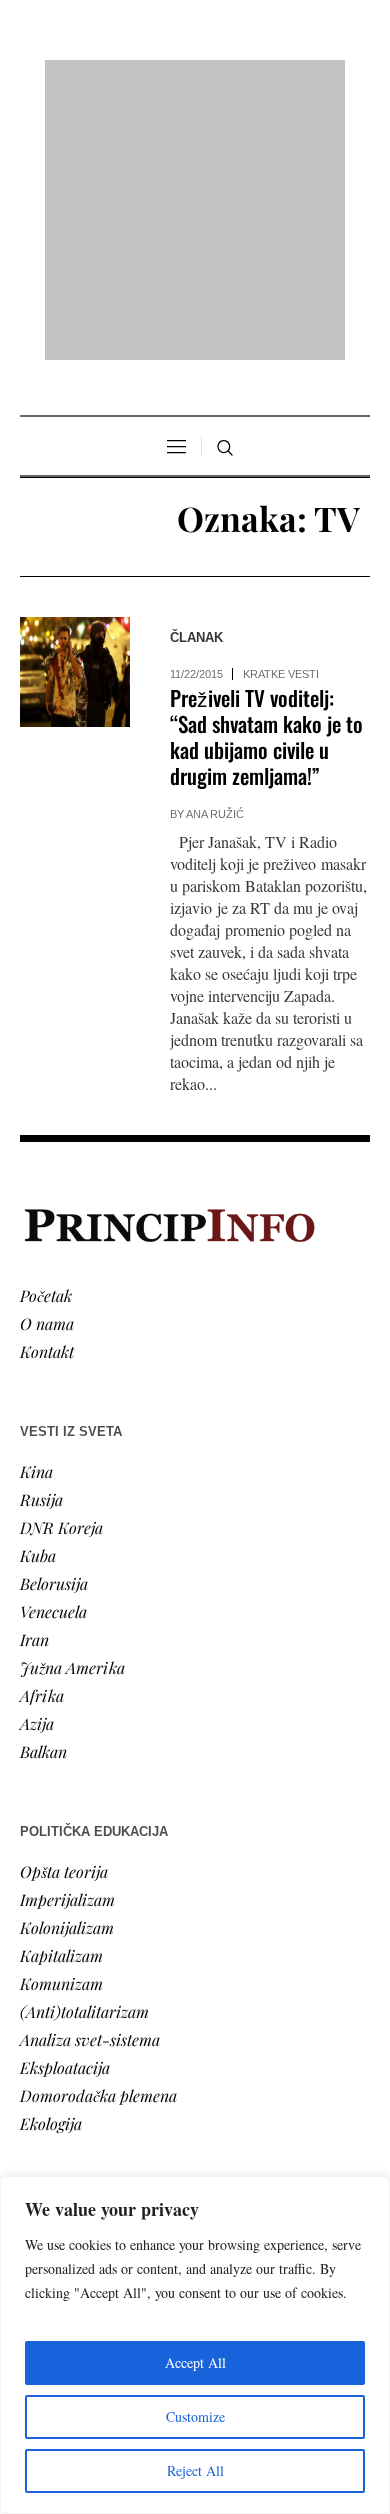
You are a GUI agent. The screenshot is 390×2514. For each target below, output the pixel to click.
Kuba (38, 1297)
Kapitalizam (61, 1697)
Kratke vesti (281, 417)
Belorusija (54, 1325)
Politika (46, 2013)
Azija (37, 1465)
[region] (195, 2345)
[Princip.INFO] (195, 81)
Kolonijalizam (67, 1669)
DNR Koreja (61, 1269)
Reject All (195, 2470)
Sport (39, 2153)
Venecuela (53, 1353)
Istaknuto (51, 2097)
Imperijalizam (67, 1641)
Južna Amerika (72, 1409)
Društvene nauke (78, 2069)
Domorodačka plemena (98, 1837)
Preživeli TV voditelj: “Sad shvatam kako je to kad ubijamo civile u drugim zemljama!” (266, 479)
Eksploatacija (65, 1809)
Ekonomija (56, 2041)
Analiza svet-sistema (90, 1781)
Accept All (195, 2362)
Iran (34, 1381)
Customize (195, 2416)
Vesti (36, 1985)
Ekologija (51, 1865)
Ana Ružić (215, 557)
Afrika (42, 1437)
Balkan (43, 1493)
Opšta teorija (64, 1613)
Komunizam (61, 1725)
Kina (36, 1213)
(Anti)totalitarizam (84, 1753)
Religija (45, 2125)
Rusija (41, 1241)
